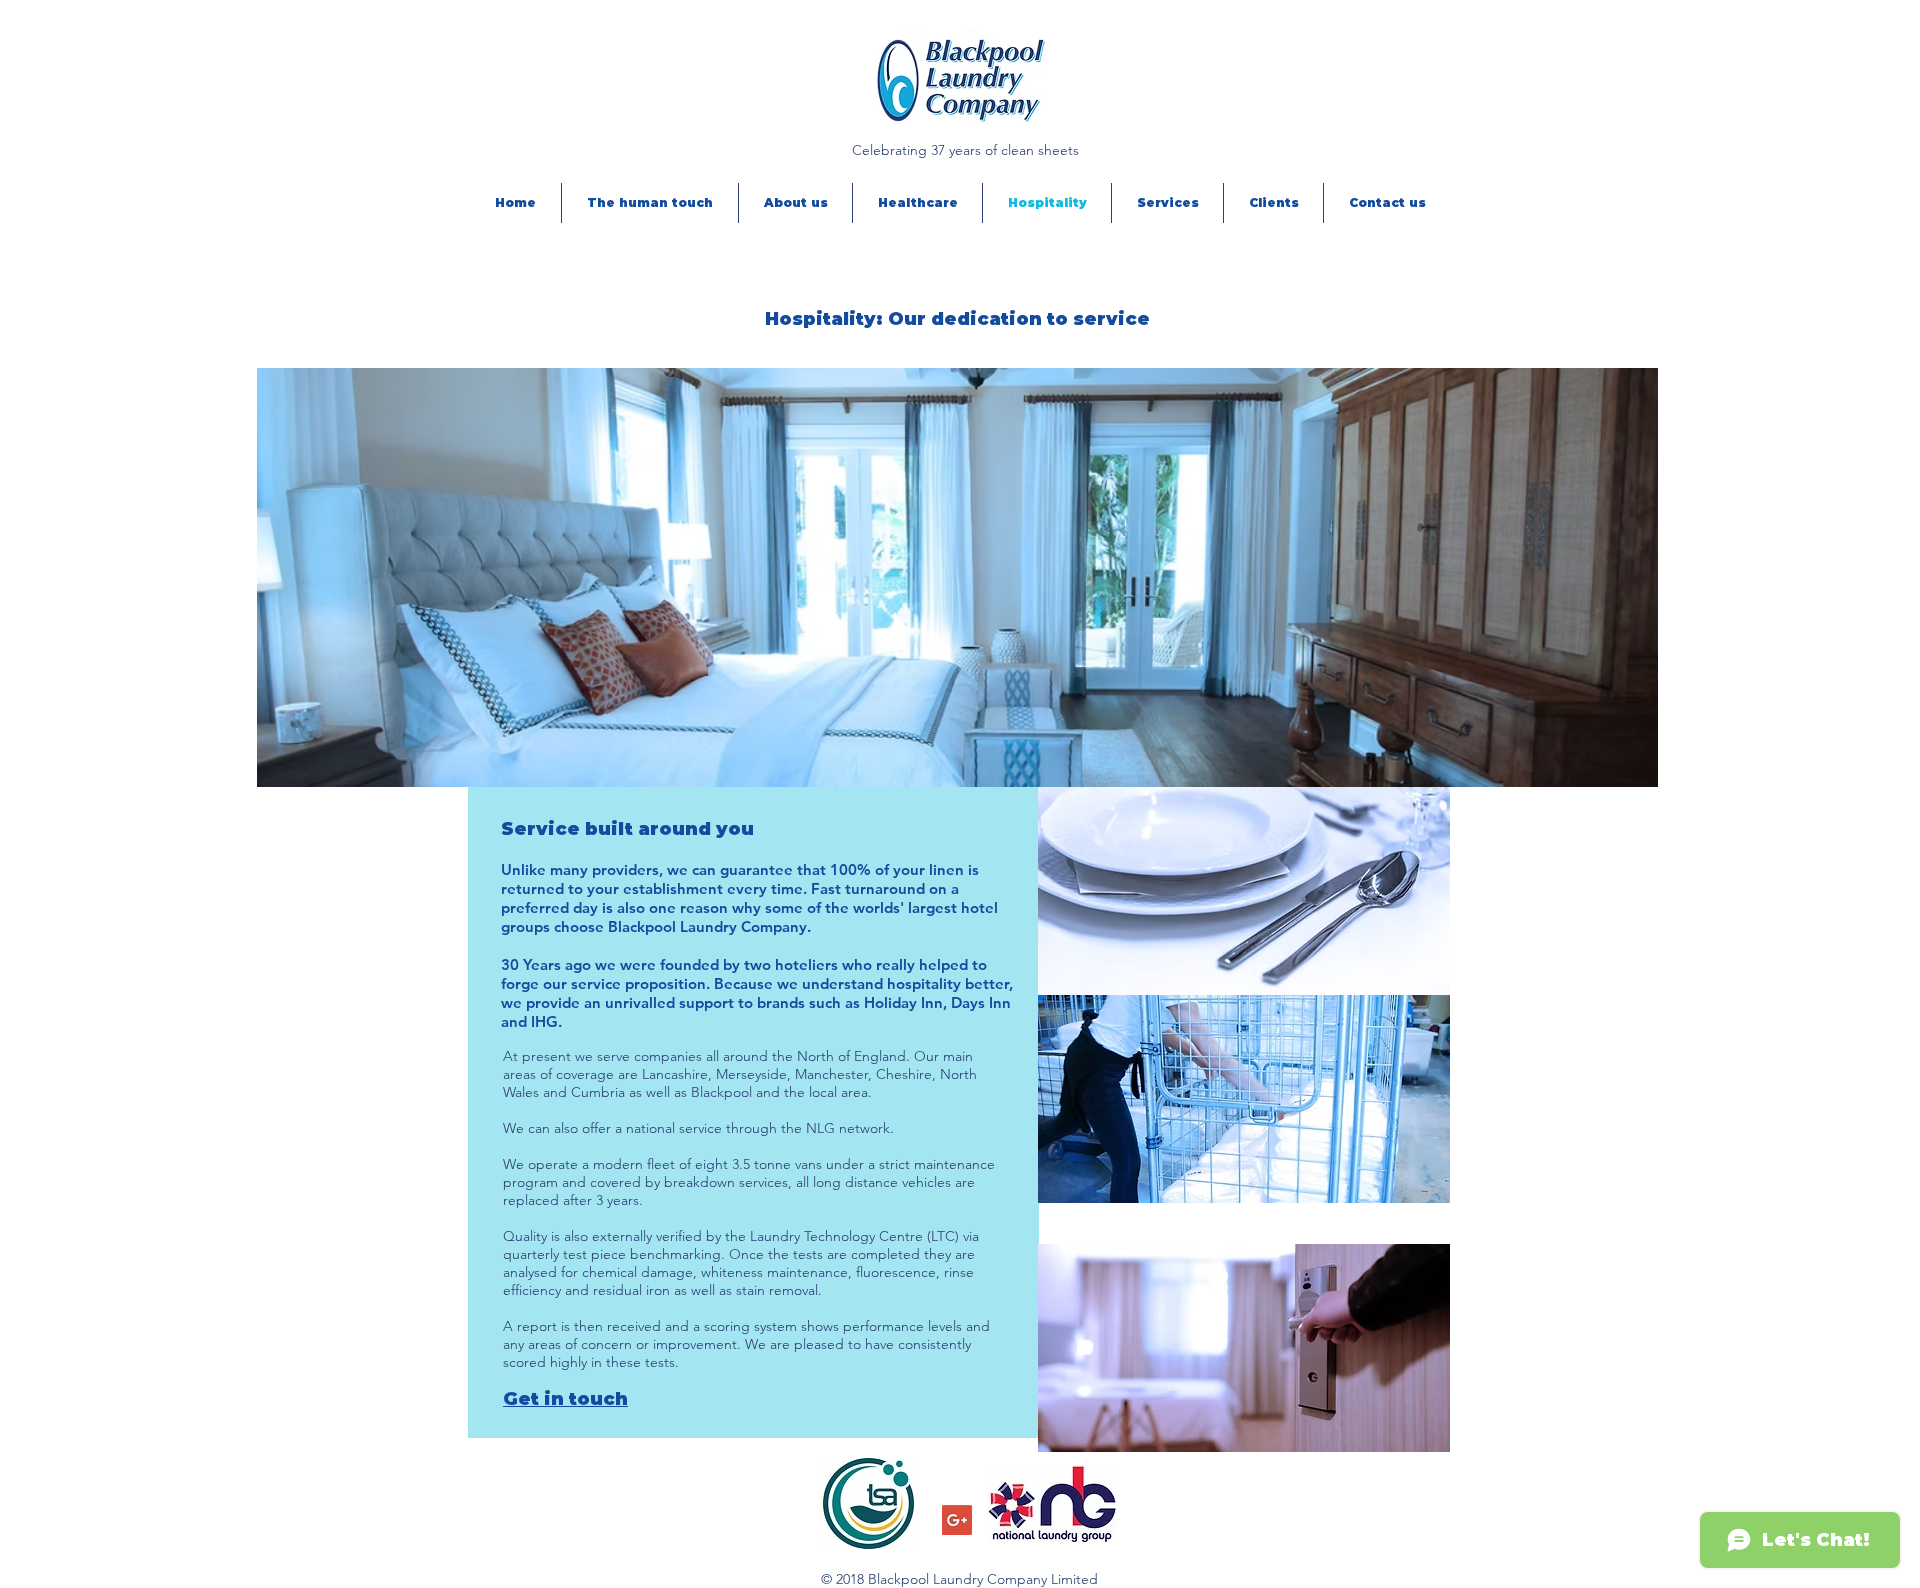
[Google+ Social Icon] (957, 1520)
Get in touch (565, 1399)
